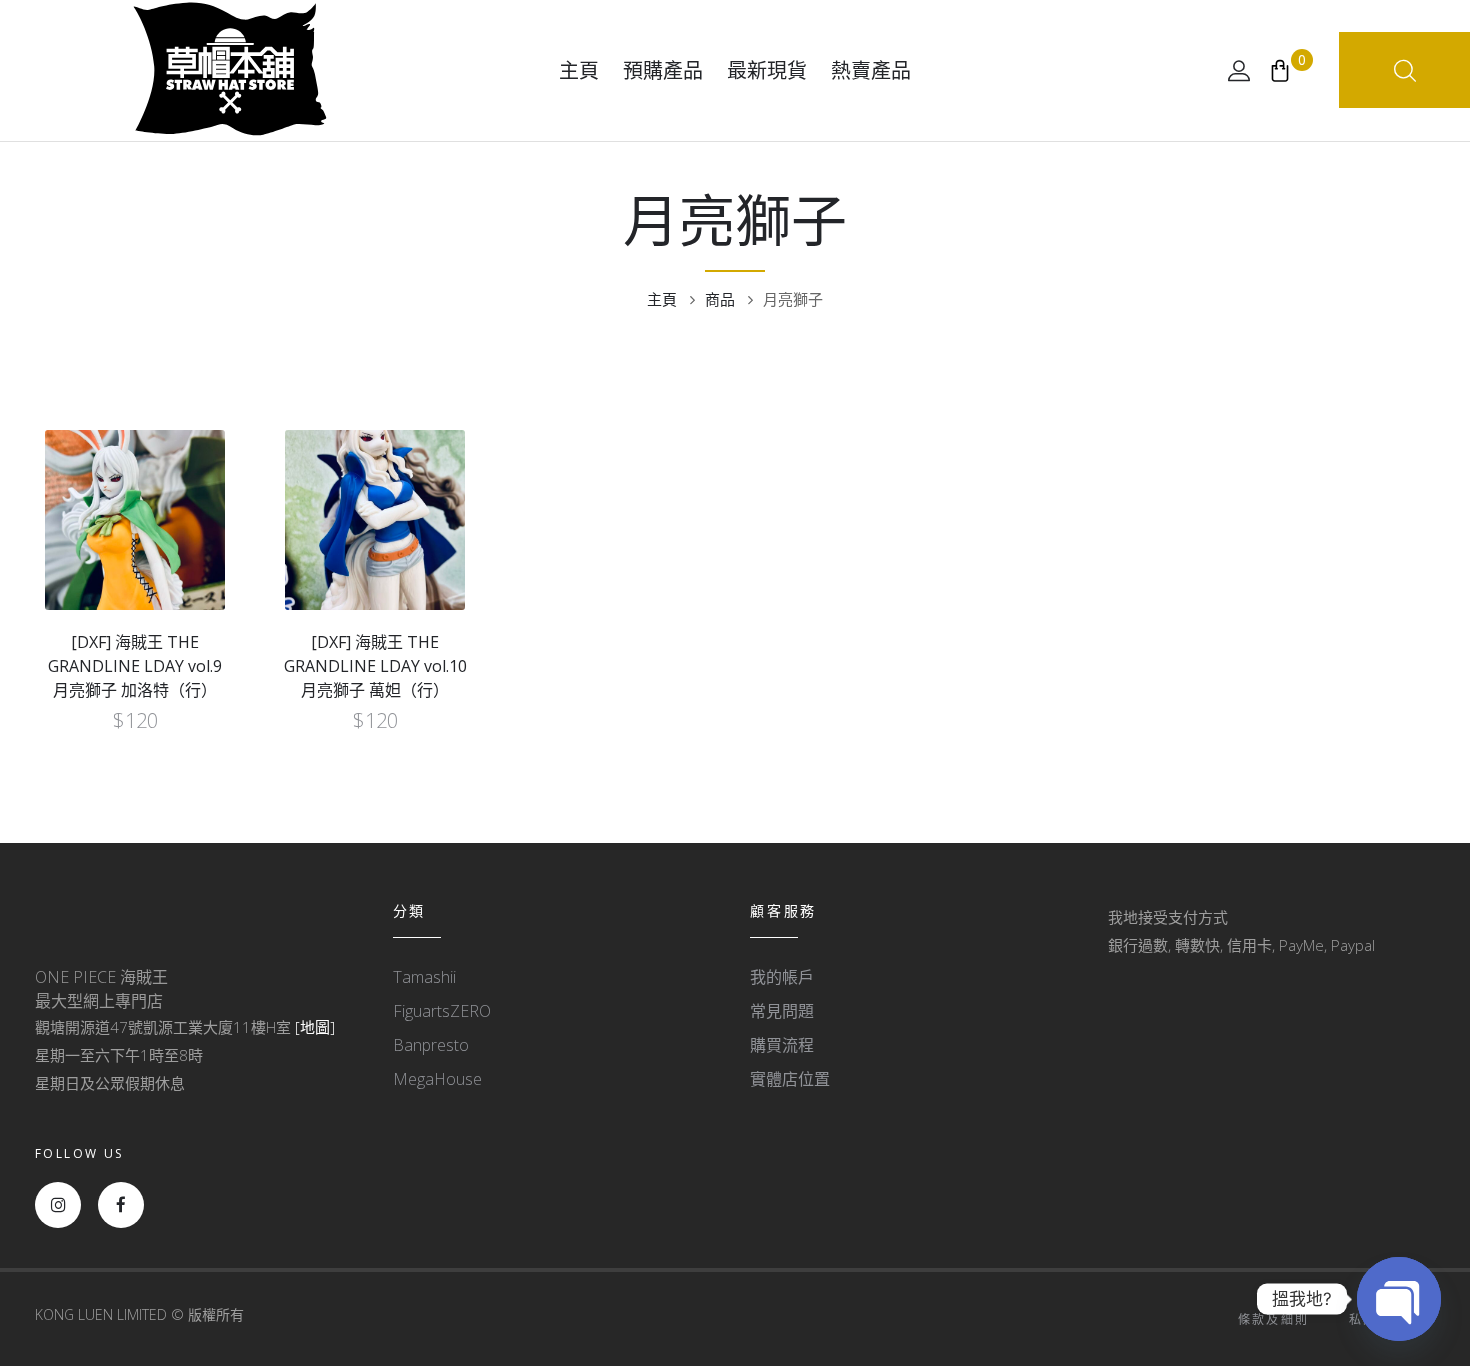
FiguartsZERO (442, 1011)
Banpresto (431, 1045)
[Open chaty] (1399, 1299)
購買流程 (782, 1045)
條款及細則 (1274, 1319)
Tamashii (424, 977)
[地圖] (315, 1027)
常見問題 (782, 1011)
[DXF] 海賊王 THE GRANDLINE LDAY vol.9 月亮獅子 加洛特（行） (135, 666)
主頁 (579, 70)
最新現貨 (767, 70)
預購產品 (663, 70)
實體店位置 (790, 1079)
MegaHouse (437, 1079)
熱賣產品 (871, 70)
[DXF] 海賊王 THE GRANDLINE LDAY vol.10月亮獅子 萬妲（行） (375, 666)
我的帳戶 (782, 977)
